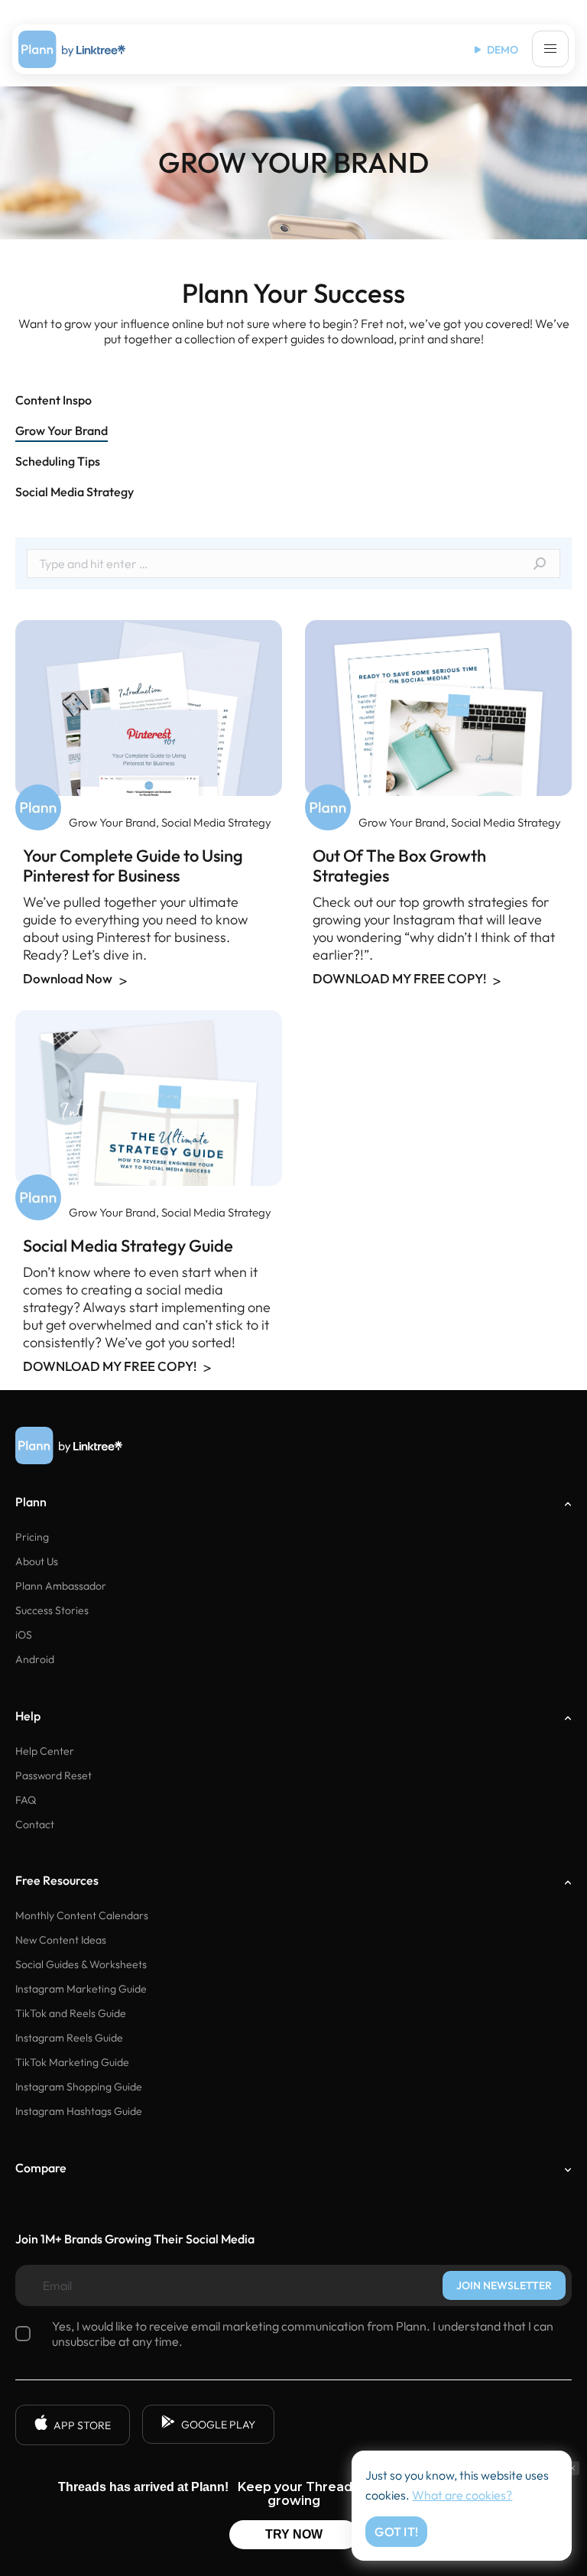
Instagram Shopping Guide (79, 2087)
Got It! (396, 2532)
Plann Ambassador (61, 1586)
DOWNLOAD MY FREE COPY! (401, 979)
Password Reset (54, 1775)
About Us (37, 1561)
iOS (24, 1635)
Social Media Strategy (216, 822)
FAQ (26, 1800)
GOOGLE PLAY (218, 2425)
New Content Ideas (61, 1940)
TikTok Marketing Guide (72, 2062)
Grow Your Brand (112, 822)
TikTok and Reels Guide (71, 2013)
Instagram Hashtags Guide (79, 2111)
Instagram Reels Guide (69, 2038)
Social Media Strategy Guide (128, 1246)
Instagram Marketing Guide (81, 1989)
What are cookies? (462, 2495)
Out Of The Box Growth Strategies (399, 866)
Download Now (69, 979)
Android (35, 1659)
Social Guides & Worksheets (81, 1964)
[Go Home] (72, 49)
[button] (550, 49)
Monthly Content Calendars (82, 1915)
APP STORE (82, 2425)
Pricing (32, 1537)
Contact (35, 1824)
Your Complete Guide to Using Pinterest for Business (133, 866)
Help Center (45, 1751)
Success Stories (52, 1610)
